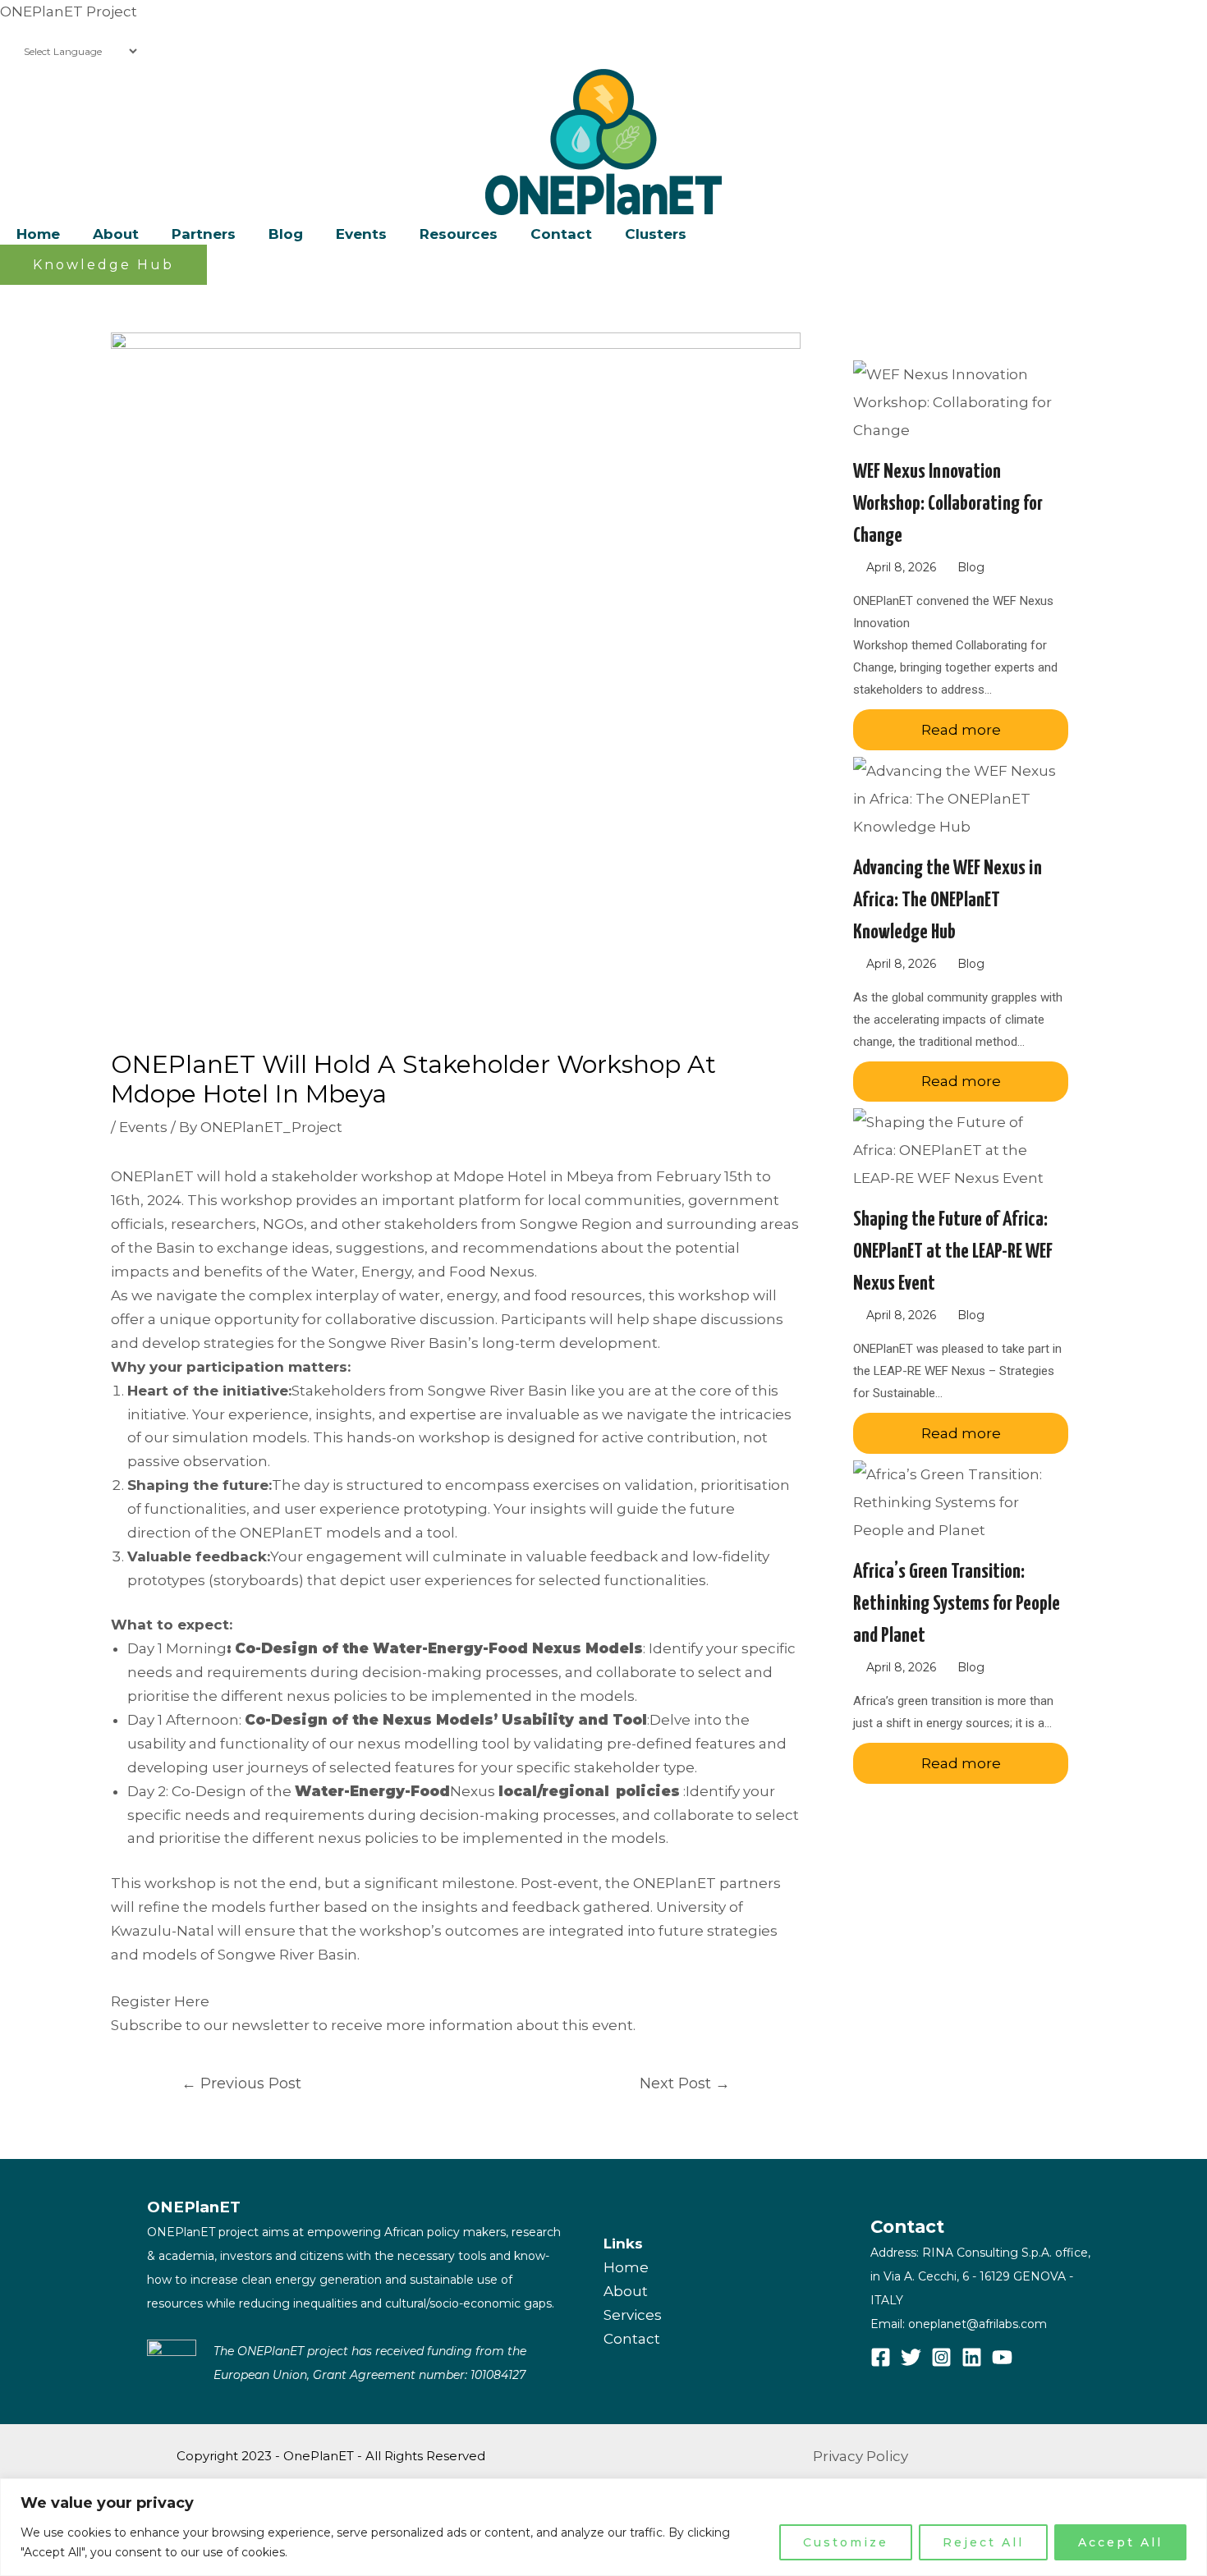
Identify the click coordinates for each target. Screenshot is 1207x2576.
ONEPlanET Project (69, 11)
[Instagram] (941, 2357)
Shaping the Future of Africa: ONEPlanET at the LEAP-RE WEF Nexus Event (953, 1252)
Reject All (983, 2542)
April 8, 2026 (901, 567)
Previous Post (241, 2083)
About (626, 2291)
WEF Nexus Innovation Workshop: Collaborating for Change (948, 504)
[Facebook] (881, 2357)
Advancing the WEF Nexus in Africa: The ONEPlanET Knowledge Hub (948, 901)
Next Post (685, 2083)
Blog (971, 567)
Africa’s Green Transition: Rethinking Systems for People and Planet (957, 1604)
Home (626, 2267)
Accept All (1120, 2542)
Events (143, 1127)
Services (633, 2315)
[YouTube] (1002, 2357)
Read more (961, 730)
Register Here (160, 2001)
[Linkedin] (972, 2357)
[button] (103, 265)
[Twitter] (911, 2357)
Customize (846, 2542)
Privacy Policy (861, 2456)
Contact (632, 2339)
